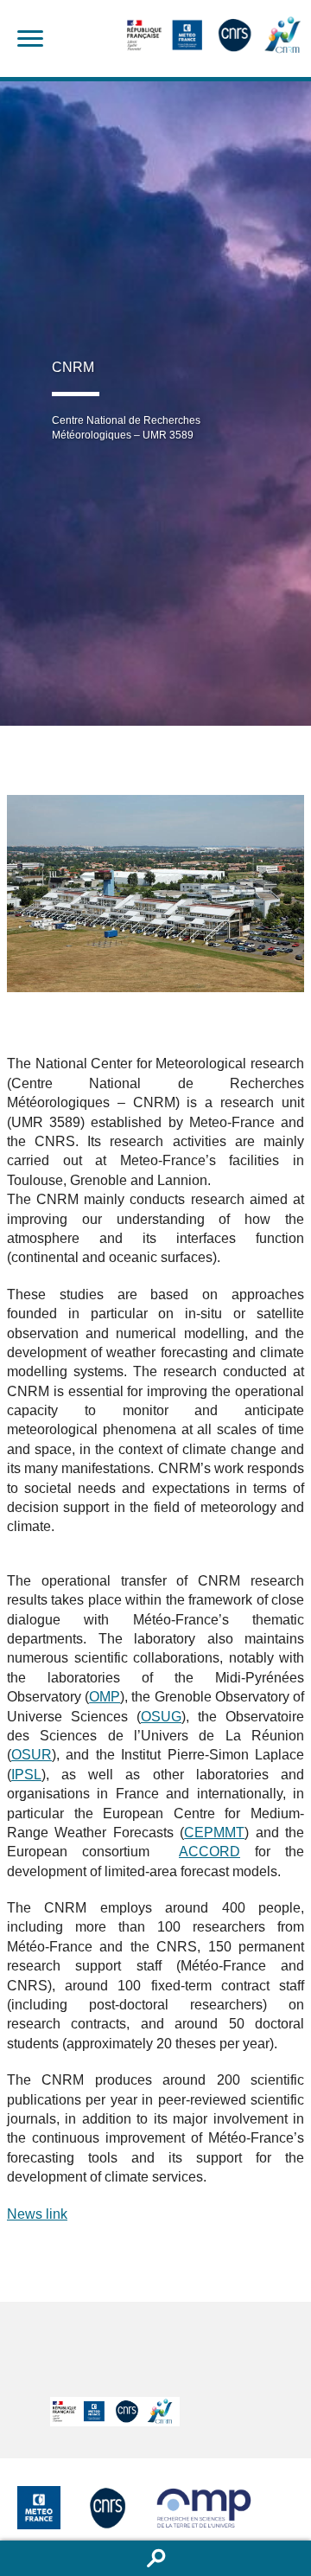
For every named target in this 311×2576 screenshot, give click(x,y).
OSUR (32, 1755)
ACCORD (209, 1852)
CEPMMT (214, 1833)
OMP (105, 1697)
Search (155, 2558)
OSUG (161, 1717)
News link (37, 2214)
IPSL (26, 1775)
